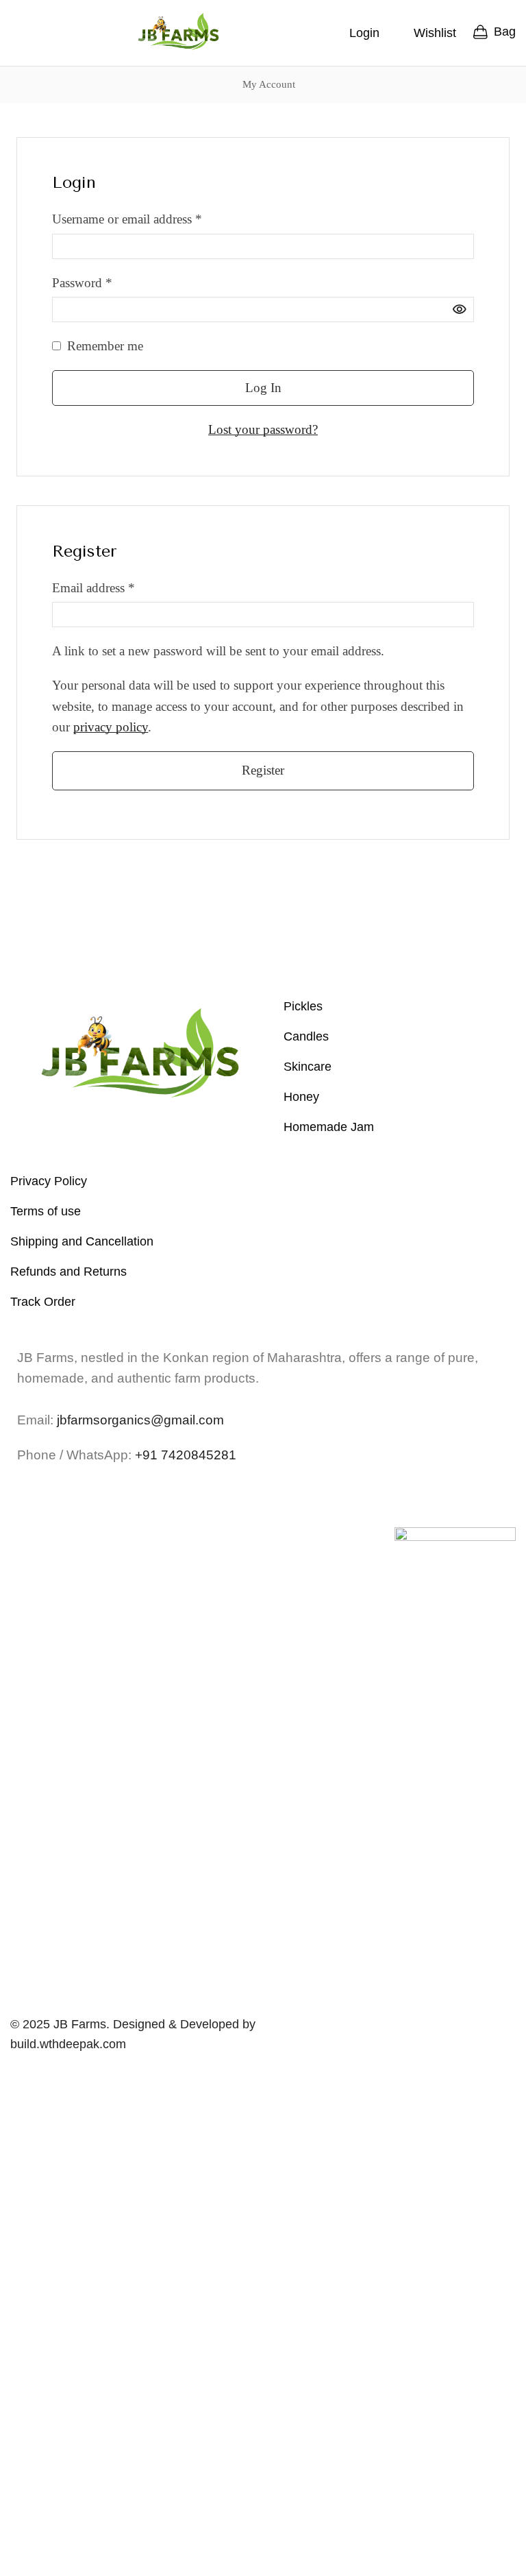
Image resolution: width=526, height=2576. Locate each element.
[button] (16, 33)
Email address (93, 586)
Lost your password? (263, 429)
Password (82, 281)
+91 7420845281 (186, 1455)
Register (263, 770)
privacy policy (111, 727)
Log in (263, 388)
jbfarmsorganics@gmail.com (140, 1420)
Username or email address (127, 218)
